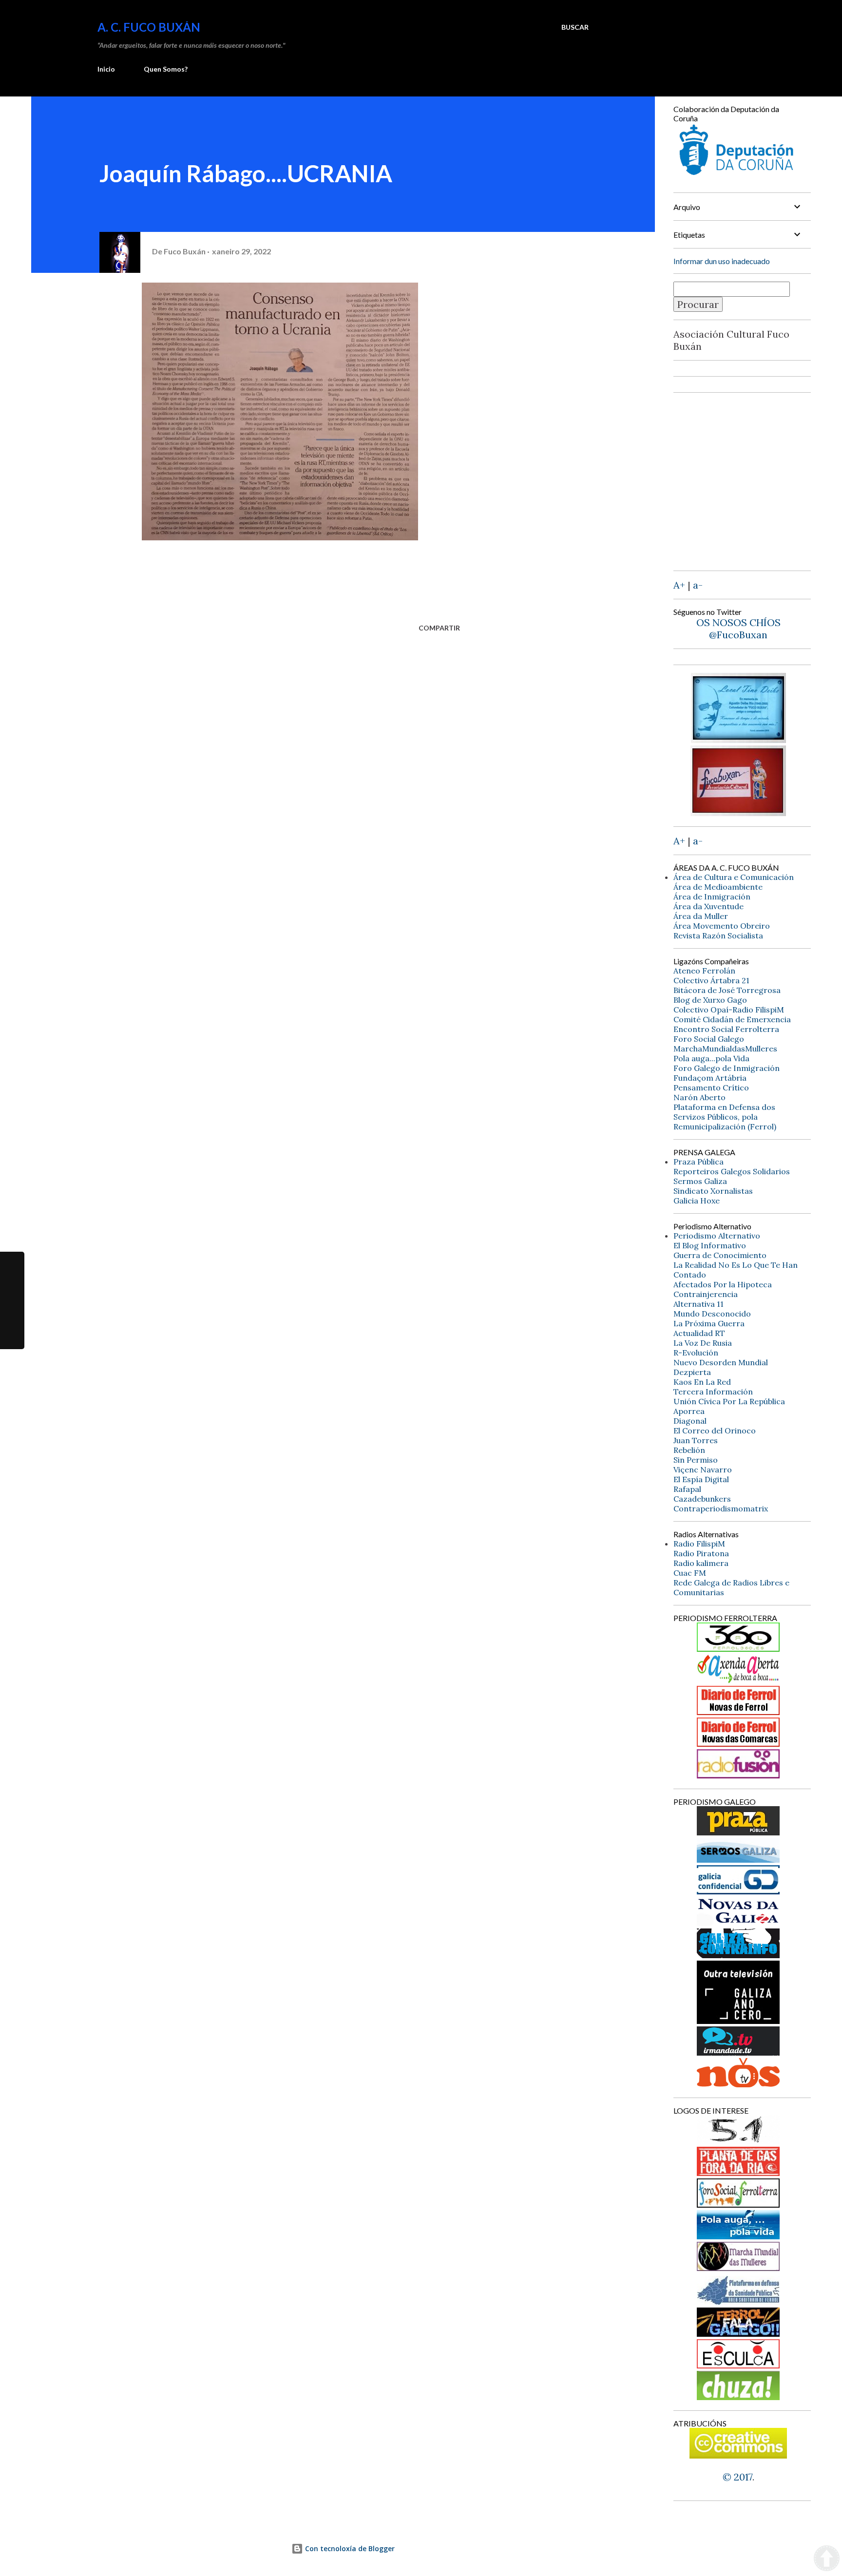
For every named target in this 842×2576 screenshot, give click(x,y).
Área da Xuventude (708, 906)
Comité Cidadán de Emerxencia (732, 1019)
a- (698, 585)
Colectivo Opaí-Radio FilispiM (729, 1010)
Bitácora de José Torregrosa (727, 990)
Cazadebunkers (702, 1499)
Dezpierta (692, 1372)
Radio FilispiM (699, 1544)
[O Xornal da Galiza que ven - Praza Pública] (738, 1832)
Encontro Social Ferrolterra (726, 1029)
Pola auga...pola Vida (711, 1058)
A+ (679, 585)
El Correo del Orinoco (715, 1431)
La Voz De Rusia (703, 1343)
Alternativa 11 (698, 1304)
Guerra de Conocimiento (720, 1255)
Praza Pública (698, 1162)
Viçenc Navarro (703, 1469)
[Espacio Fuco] (738, 812)
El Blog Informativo (710, 1245)
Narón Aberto (699, 1097)
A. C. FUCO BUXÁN (149, 27)
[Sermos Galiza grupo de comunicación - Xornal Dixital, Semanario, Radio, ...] (738, 1859)
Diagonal (690, 1421)
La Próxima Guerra (709, 1323)
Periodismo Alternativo (717, 1236)
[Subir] (827, 2559)
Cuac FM (690, 1573)
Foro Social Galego (709, 1039)
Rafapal (687, 1489)
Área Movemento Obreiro (722, 926)
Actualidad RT (699, 1333)
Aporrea (689, 1411)
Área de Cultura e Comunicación (734, 877)
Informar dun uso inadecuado (722, 261)
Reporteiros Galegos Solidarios (732, 1171)
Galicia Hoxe (697, 1201)
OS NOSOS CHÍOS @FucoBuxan (738, 629)
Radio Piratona (701, 1553)
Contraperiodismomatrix (721, 1508)
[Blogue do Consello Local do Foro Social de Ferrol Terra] (738, 2204)
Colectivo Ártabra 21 (711, 980)
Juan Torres (696, 1440)
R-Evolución (696, 1353)
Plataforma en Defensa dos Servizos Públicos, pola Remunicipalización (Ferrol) (725, 1117)
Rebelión (689, 1450)
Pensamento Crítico (711, 1088)
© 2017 (737, 2477)
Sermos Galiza (700, 1181)
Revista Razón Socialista (718, 935)
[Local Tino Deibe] (738, 739)
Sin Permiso (696, 1460)
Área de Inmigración (712, 897)
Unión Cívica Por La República (729, 1401)
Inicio (106, 69)
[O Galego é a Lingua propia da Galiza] (738, 2141)
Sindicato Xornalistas (713, 1191)
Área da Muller (701, 916)
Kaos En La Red (702, 1382)
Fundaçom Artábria (710, 1078)
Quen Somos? (166, 69)
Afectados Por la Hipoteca (723, 1284)
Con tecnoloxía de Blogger (349, 2548)
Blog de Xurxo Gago (710, 1000)
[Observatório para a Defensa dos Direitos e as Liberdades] (738, 2365)
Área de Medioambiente (718, 887)
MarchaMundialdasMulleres (725, 1049)
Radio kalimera (701, 1563)
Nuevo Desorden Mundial (721, 1362)
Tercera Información (713, 1392)
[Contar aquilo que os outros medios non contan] (738, 1891)
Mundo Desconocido (712, 1314)
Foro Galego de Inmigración (727, 1068)
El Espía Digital (701, 1479)
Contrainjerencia (706, 1294)
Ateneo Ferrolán (704, 971)
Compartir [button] (439, 628)
